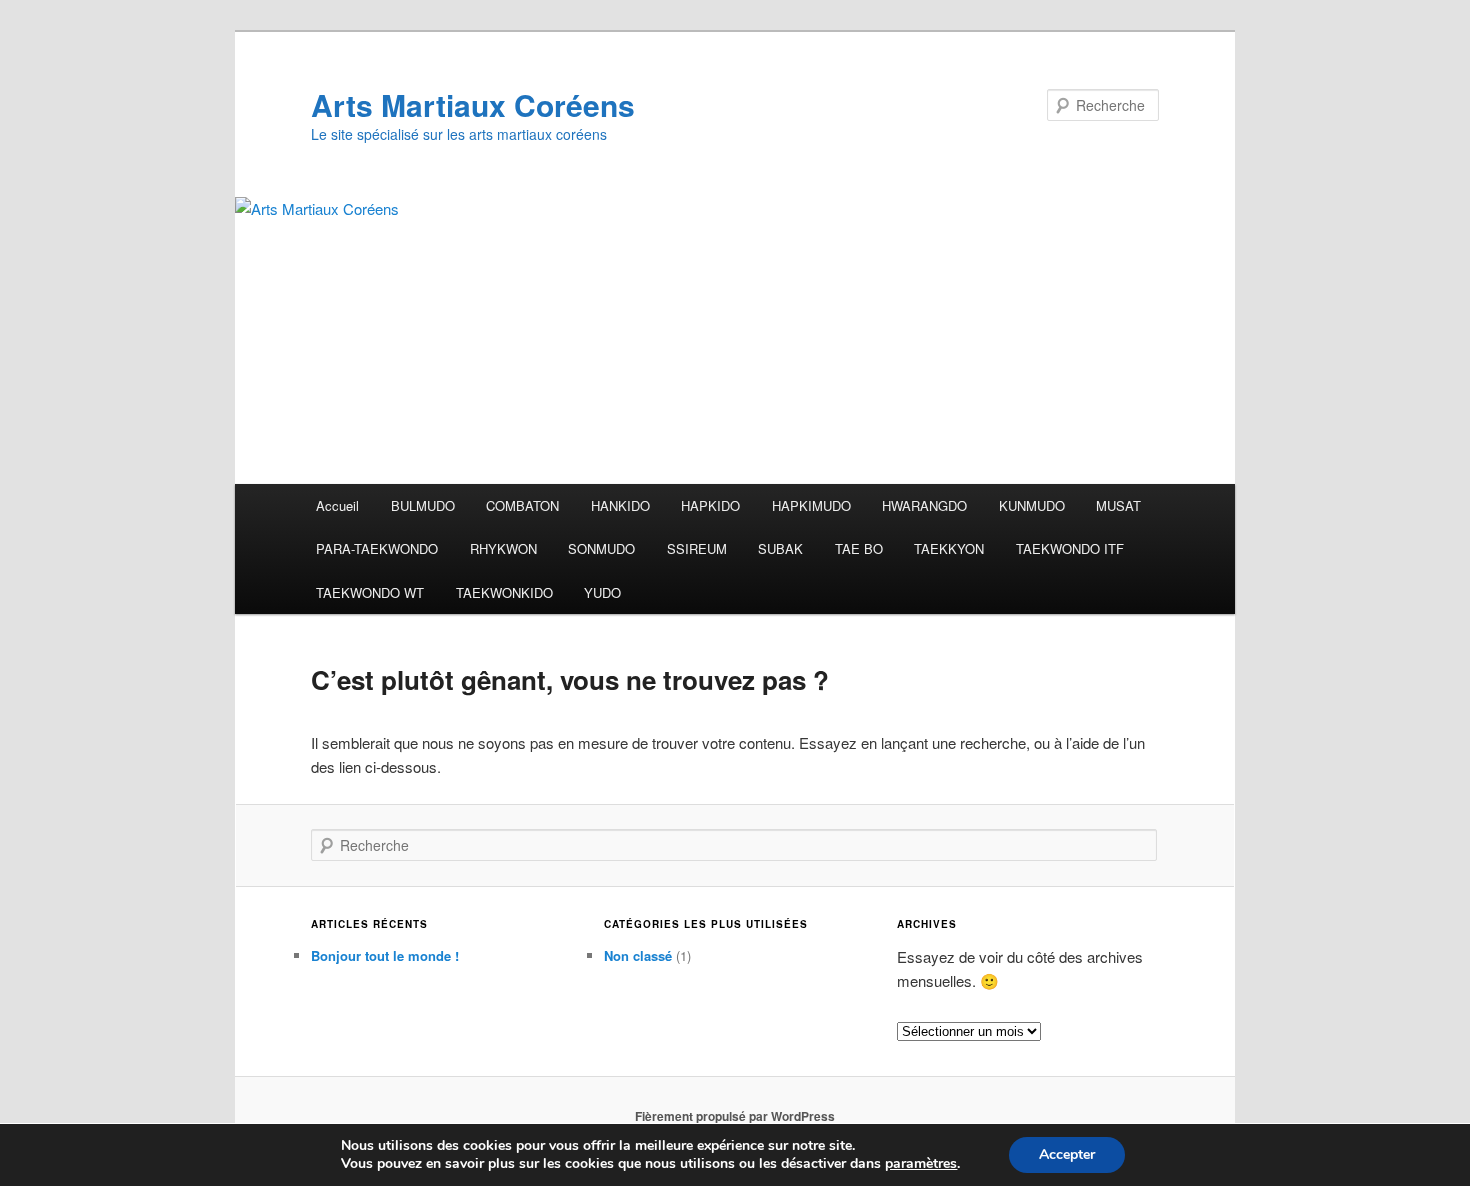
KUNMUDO (1032, 505)
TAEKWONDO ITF (1070, 548)
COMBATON (522, 505)
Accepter (1067, 1154)
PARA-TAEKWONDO (377, 548)
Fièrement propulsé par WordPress (735, 1116)
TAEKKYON (949, 548)
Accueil (337, 505)
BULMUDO (423, 505)
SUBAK (780, 548)
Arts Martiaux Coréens (473, 104)
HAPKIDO (710, 505)
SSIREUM (697, 548)
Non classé (638, 955)
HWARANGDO (924, 505)
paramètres (921, 1164)
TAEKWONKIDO (504, 592)
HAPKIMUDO (811, 505)
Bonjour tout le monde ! (385, 955)
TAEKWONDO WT (370, 592)
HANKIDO (620, 505)
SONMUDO (601, 548)
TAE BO (859, 548)
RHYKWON (503, 548)
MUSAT (1118, 505)
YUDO (602, 592)
